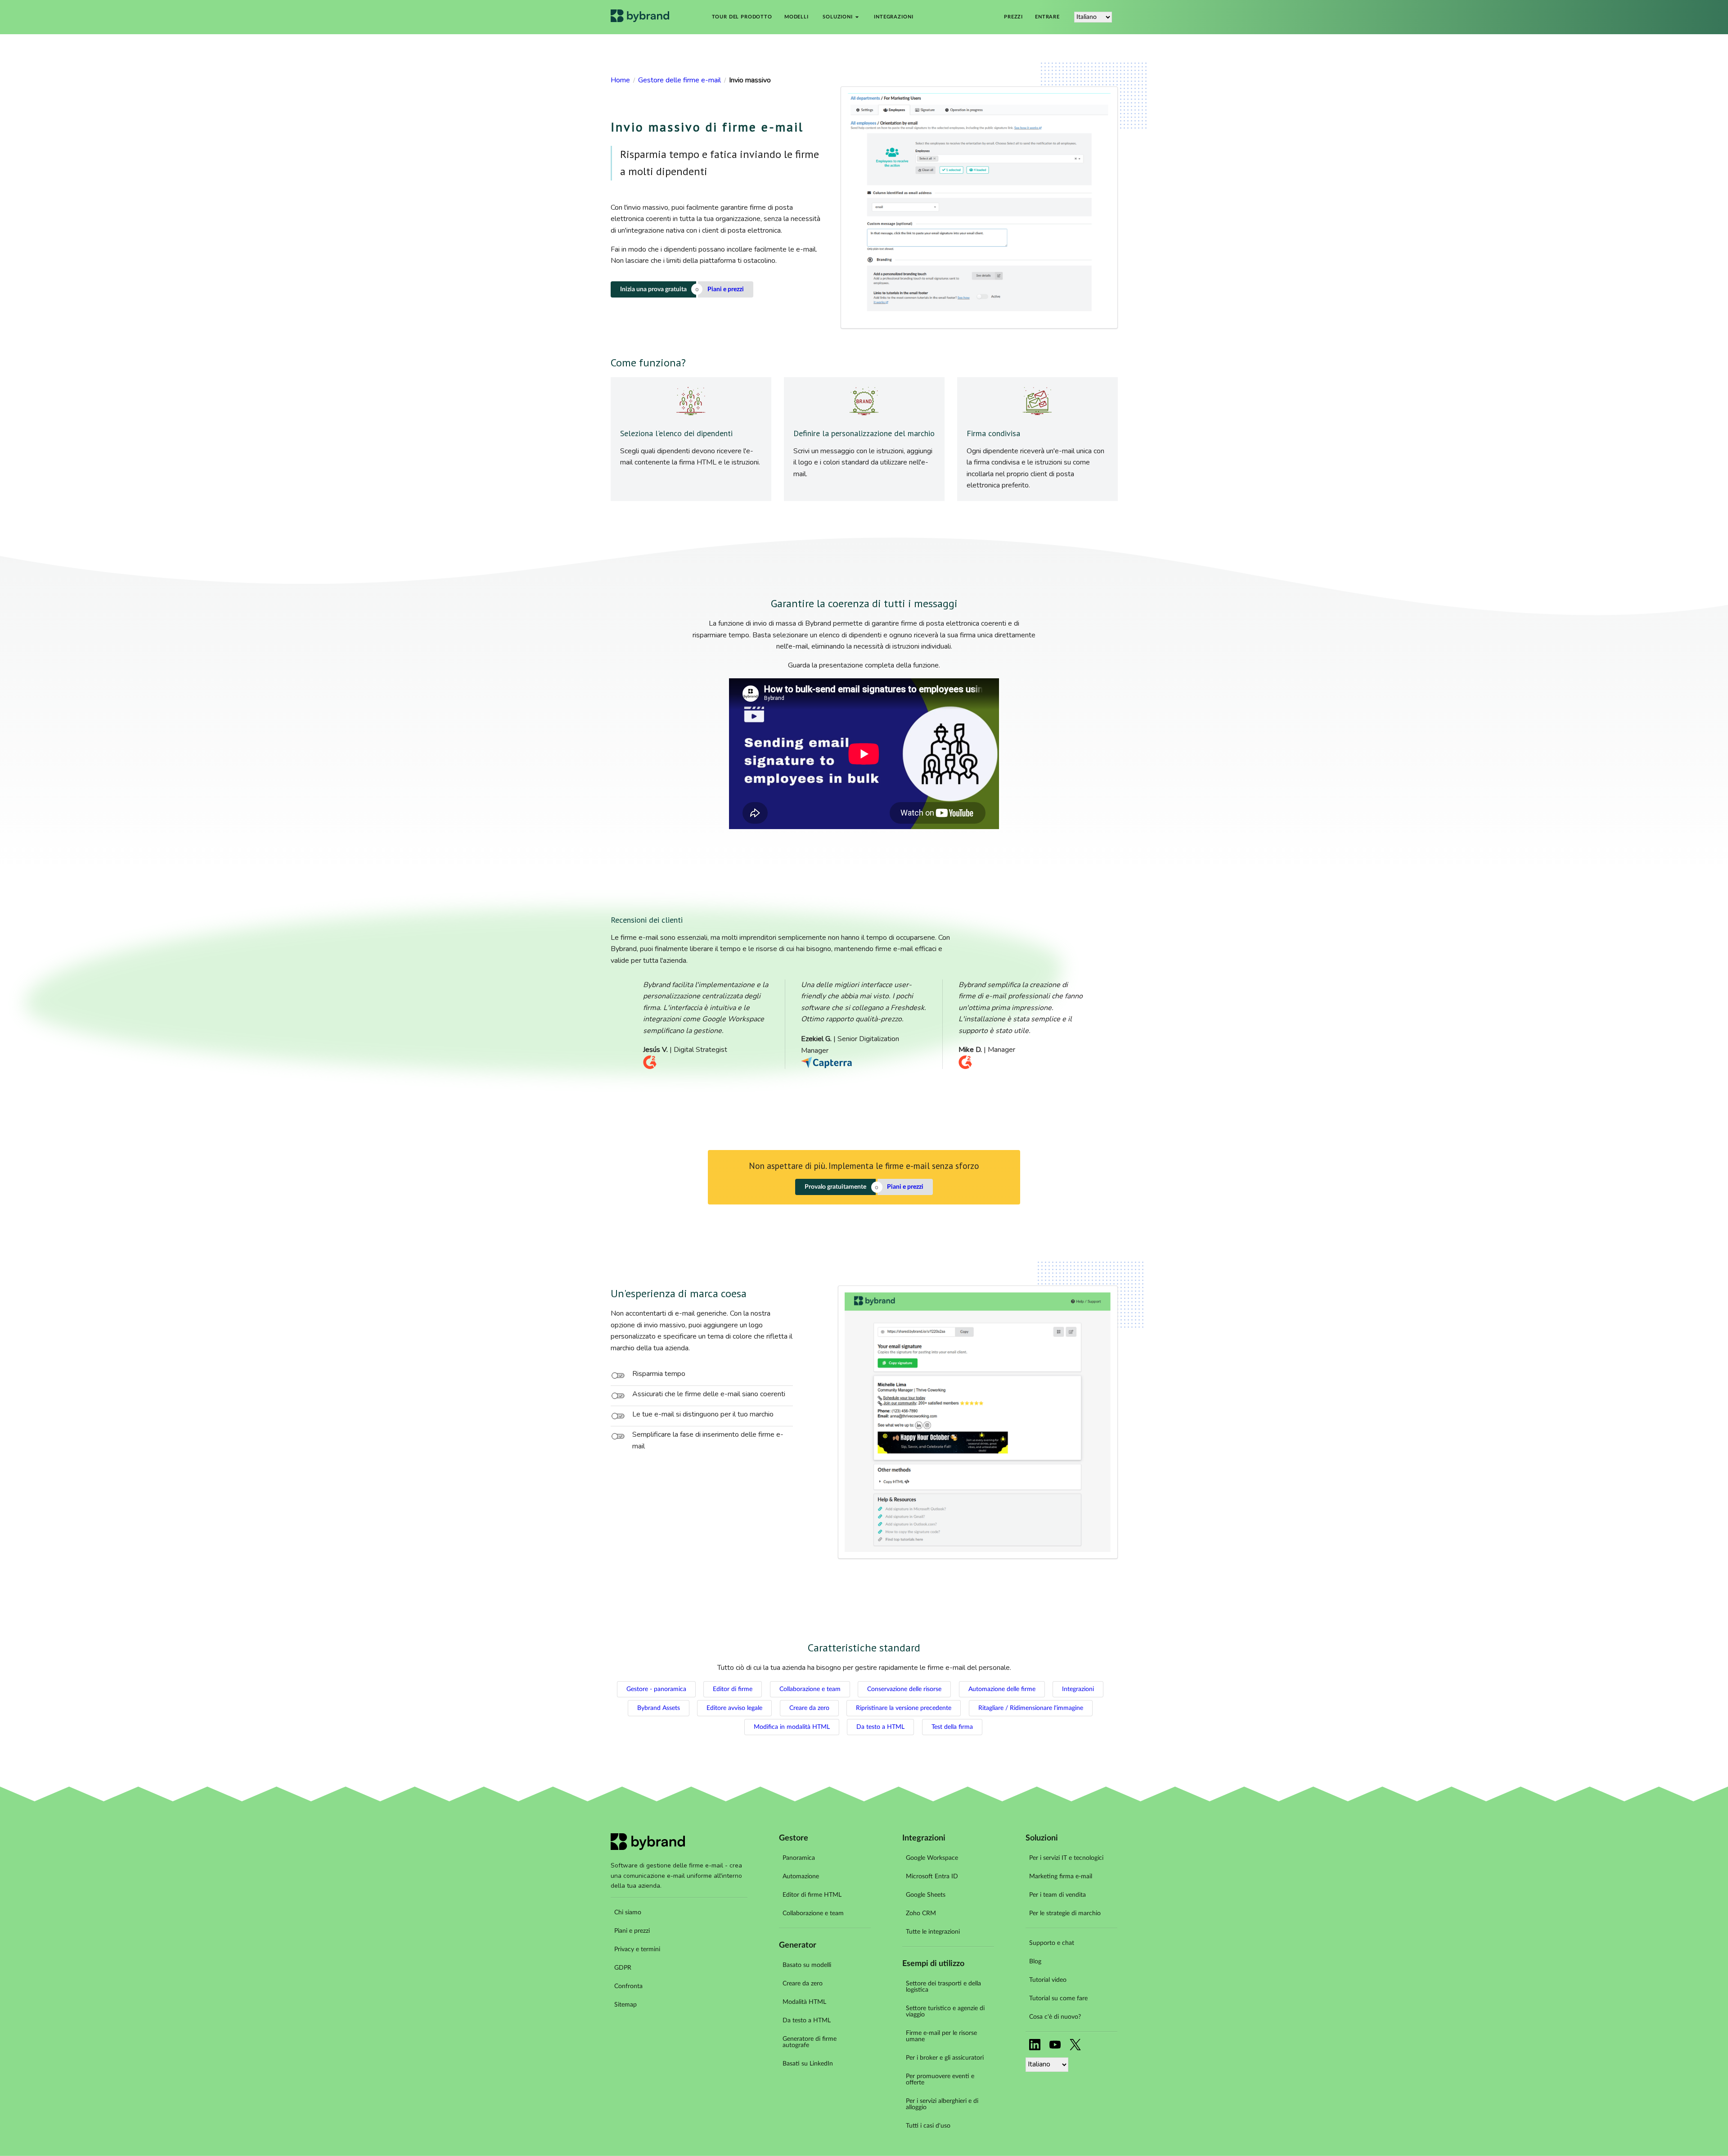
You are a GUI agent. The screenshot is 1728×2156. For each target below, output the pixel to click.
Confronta (628, 1986)
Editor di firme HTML (812, 1895)
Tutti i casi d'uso (928, 2126)
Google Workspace (932, 1858)
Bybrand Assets (659, 1708)
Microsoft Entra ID (932, 1876)
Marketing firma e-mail (1061, 1876)
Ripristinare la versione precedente (904, 1708)
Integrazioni (893, 17)
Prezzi (1013, 17)
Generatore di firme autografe (810, 2042)
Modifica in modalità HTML (792, 1727)
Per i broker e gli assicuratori (945, 2058)
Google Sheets (926, 1895)
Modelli (796, 17)
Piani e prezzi (726, 289)
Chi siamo (628, 1912)
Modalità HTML (804, 2002)
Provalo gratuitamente (835, 1187)
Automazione (801, 1876)
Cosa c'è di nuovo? (1055, 2017)
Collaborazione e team (810, 1689)
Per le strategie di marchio (1065, 1913)
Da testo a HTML (880, 1727)
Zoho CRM (921, 1913)
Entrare (1047, 17)
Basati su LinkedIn (808, 2064)
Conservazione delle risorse (904, 1689)
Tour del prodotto (742, 17)
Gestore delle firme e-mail (679, 80)
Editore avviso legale (734, 1708)
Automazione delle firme (1002, 1689)
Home (620, 80)
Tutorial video (1048, 1980)
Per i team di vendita (1057, 1895)
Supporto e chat (1052, 1943)
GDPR (623, 1968)
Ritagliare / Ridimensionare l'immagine (1031, 1708)
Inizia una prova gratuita (653, 289)
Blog (1035, 1962)
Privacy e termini (637, 1949)
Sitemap (625, 2005)
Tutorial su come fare (1058, 1998)
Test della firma (952, 1727)
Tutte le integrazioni (933, 1932)
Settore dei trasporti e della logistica (943, 1987)
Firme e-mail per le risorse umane (941, 2036)
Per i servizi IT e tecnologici (1066, 1858)
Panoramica (799, 1858)
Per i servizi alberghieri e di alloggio (942, 2104)
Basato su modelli (807, 1965)
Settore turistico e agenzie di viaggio (945, 2012)
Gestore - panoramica (656, 1689)
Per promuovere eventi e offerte (940, 2079)
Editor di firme (733, 1689)
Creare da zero (809, 1708)
